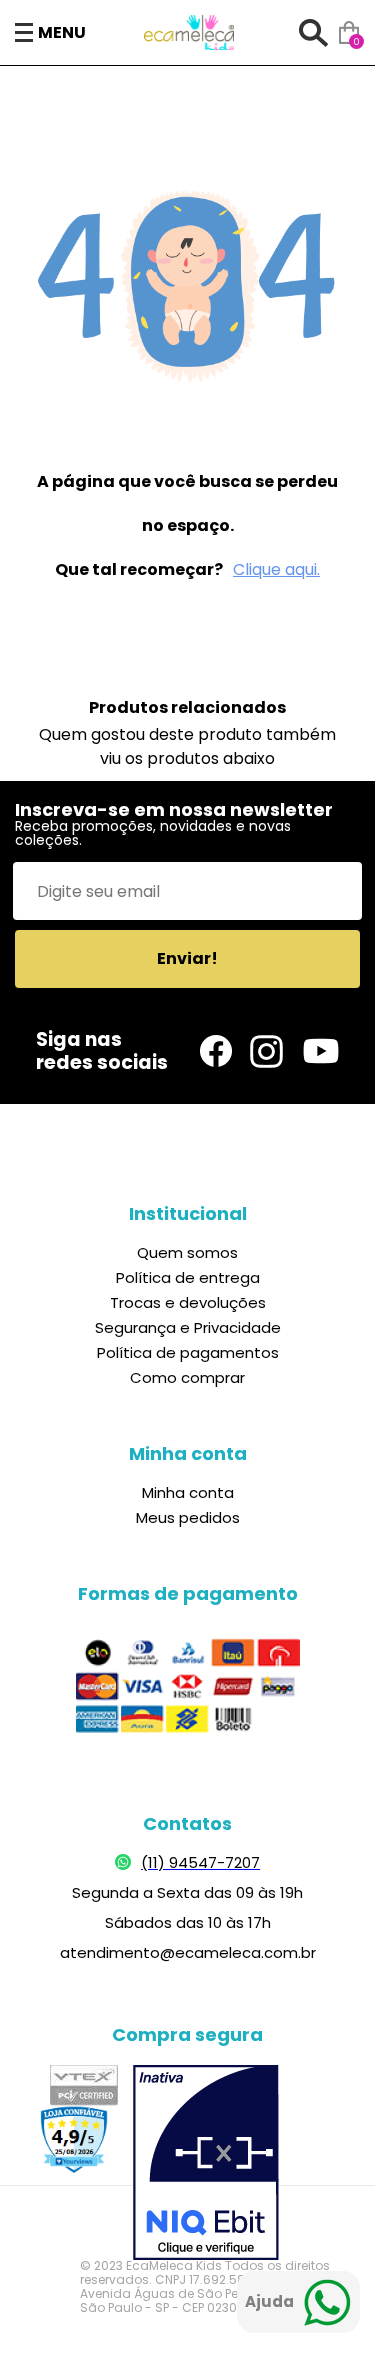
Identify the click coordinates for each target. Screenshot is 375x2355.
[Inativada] (206, 2165)
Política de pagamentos (188, 1352)
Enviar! (187, 958)
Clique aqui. (276, 569)
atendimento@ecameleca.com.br (188, 1952)
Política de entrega (188, 1277)
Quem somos (187, 1252)
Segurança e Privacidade (188, 1327)
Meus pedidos (188, 1517)
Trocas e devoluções (188, 1302)
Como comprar (187, 1377)
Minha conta (188, 1492)
